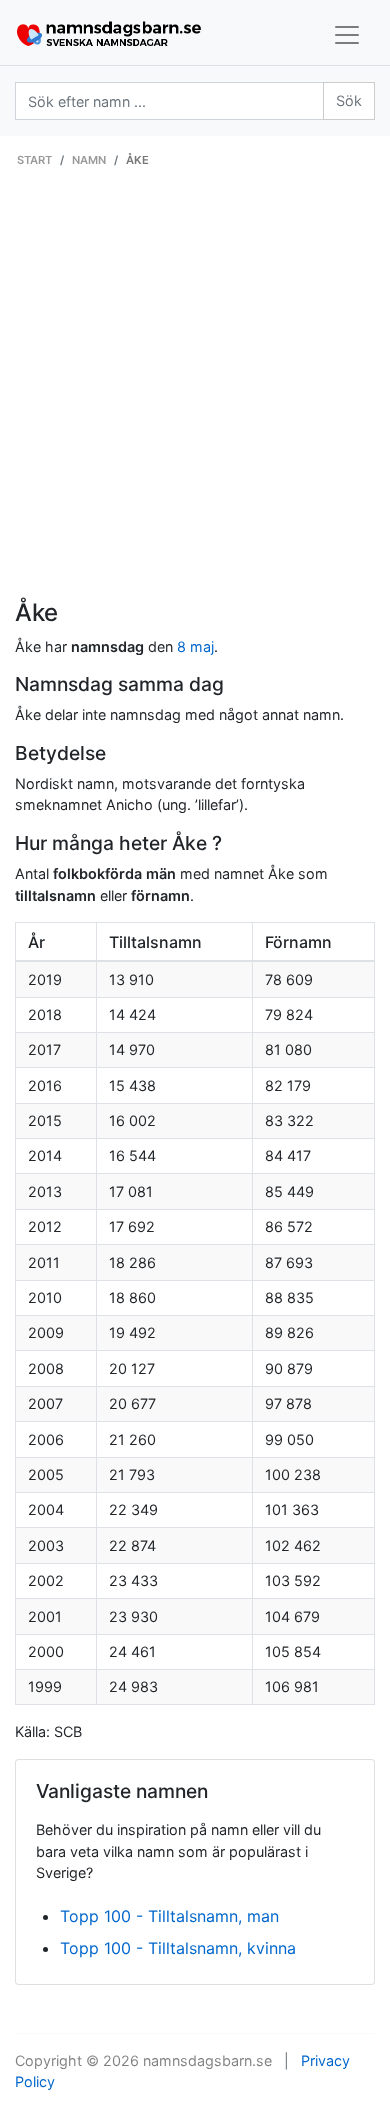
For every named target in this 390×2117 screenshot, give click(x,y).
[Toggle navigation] (347, 35)
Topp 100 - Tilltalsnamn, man (169, 1916)
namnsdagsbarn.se (207, 2060)
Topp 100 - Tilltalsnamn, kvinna (178, 1948)
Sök (349, 100)
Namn (89, 160)
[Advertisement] (195, 394)
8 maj (195, 646)
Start (34, 160)
